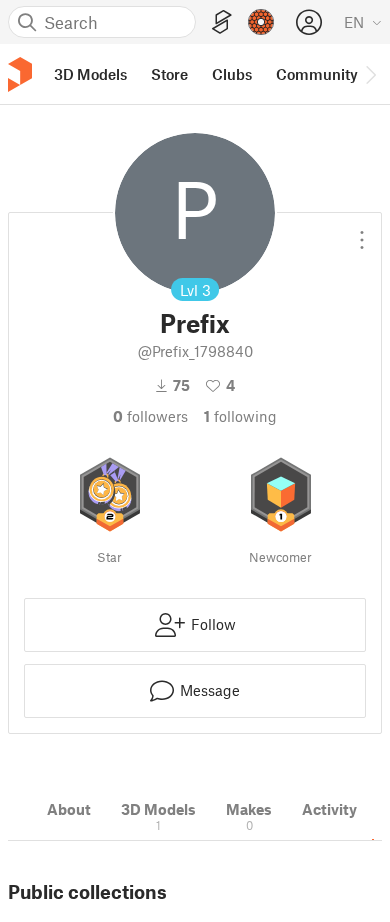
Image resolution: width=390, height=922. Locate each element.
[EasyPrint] (222, 22)
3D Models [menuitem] (90, 74)
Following (240, 416)
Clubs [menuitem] (232, 74)
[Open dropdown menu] (362, 232)
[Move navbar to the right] (370, 74)
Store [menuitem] (169, 74)
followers (150, 416)
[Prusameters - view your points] (261, 22)
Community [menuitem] (317, 74)
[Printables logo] (20, 74)
